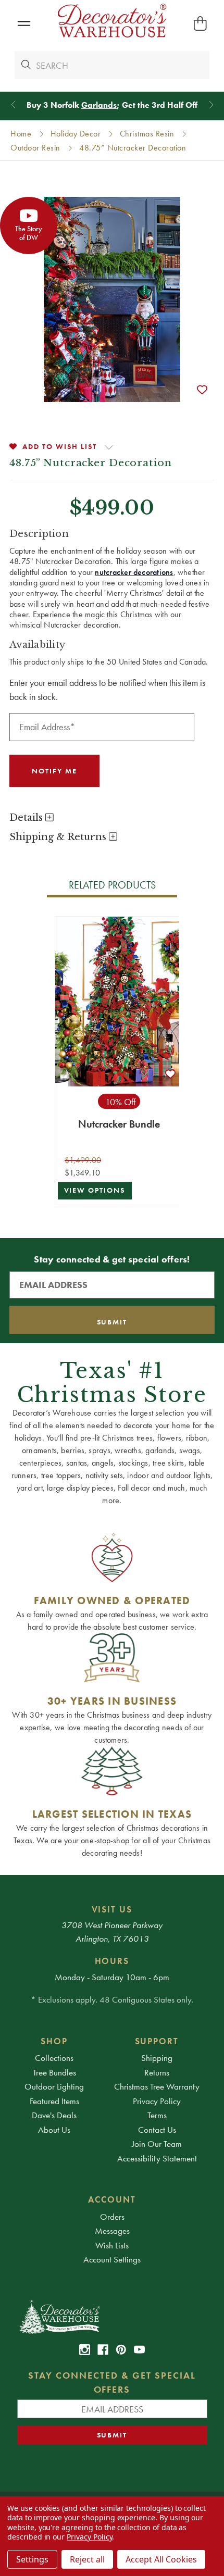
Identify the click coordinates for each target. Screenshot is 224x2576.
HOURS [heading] (112, 1961)
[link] (85, 2350)
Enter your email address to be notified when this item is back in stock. (107, 690)
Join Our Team (157, 2144)
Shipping (157, 2058)
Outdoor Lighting (54, 2086)
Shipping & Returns (59, 837)
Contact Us (157, 2130)
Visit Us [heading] (112, 1909)
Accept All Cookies (161, 2559)
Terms (157, 2115)
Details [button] (27, 818)
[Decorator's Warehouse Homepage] (112, 2316)
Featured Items (54, 2101)
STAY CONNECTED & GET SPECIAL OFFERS (112, 2382)
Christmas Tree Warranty (157, 2086)
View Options (95, 1190)
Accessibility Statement (157, 2158)
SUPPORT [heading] (157, 2041)
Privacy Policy (157, 2101)
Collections (54, 2058)
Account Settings (112, 2259)
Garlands (99, 105)
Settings (32, 2559)
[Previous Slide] (13, 105)
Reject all (87, 2559)
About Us (54, 2130)
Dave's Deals (54, 2115)
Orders (112, 2217)
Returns (157, 2072)
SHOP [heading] (54, 2041)
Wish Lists (112, 2245)
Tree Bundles (54, 2072)
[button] (24, 24)
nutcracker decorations (134, 572)
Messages (112, 2231)
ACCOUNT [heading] (112, 2199)
